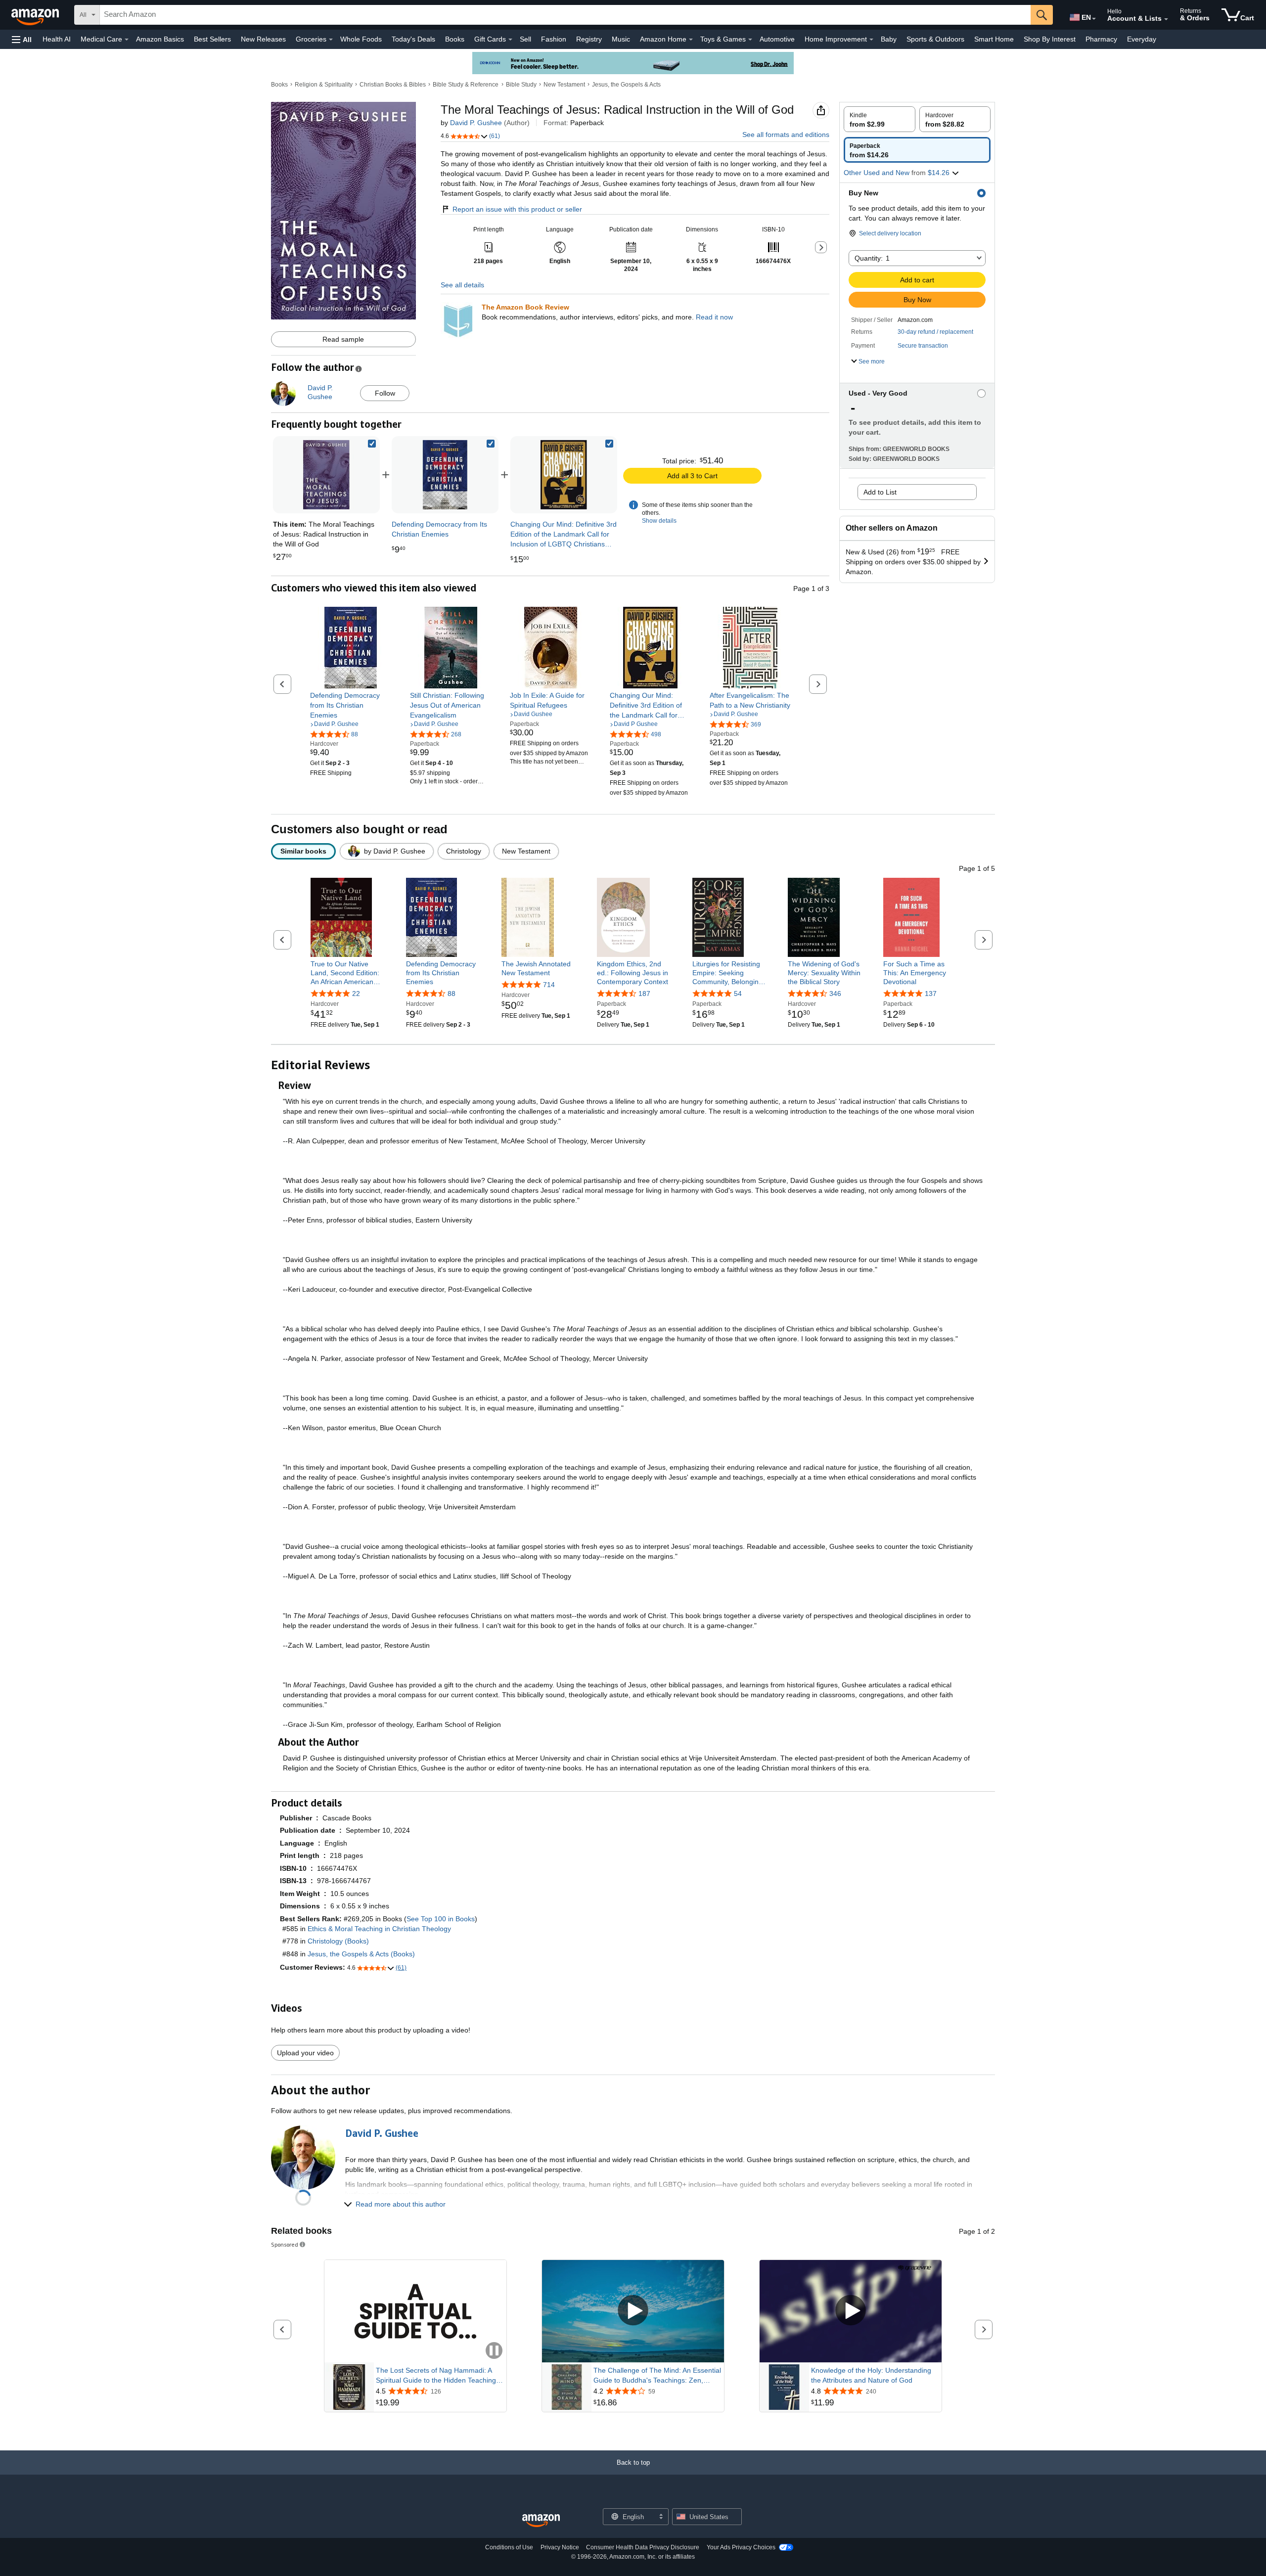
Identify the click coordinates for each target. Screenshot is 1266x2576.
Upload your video (305, 2053)
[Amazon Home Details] (691, 40)
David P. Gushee (476, 123)
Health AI (57, 39)
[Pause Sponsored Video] (494, 2351)
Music (621, 39)
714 (549, 985)
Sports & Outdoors (935, 39)
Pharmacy (1101, 39)
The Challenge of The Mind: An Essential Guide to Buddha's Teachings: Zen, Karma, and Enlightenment (657, 2376)
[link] (445, 475)
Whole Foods (361, 39)
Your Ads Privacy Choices (741, 2547)
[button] (22, 39)
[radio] (880, 119)
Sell (525, 39)
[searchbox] (565, 15)
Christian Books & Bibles (393, 85)
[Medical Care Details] (127, 40)
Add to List (880, 492)
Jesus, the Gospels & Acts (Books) (361, 1954)
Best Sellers (212, 39)
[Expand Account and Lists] (1166, 19)
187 (644, 994)
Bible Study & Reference (466, 85)
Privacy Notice (560, 2547)
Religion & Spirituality (324, 85)
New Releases (263, 39)
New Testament (564, 85)
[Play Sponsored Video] (633, 2311)
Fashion (554, 39)
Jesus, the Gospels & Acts (626, 85)
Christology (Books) (338, 1941)
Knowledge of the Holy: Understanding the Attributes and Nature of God (871, 2375)
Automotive (777, 39)
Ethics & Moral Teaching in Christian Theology (379, 1929)
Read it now (714, 317)
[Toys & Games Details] (750, 40)
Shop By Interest (1050, 39)
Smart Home (994, 39)
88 (452, 994)
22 (356, 994)
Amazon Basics (160, 39)
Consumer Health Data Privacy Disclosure (643, 2547)
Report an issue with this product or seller (517, 209)
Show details (659, 521)
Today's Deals (413, 39)
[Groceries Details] (331, 40)
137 (931, 994)
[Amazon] (36, 15)
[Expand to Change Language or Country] (1094, 19)
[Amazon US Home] (541, 2521)
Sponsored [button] (285, 2244)
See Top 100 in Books (441, 1919)
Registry (589, 39)
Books (455, 39)
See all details (462, 285)
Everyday (1142, 39)
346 (835, 994)
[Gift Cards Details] (510, 40)
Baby (889, 39)
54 (738, 994)
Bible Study (521, 85)
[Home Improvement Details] (871, 40)
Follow (385, 393)
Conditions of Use (509, 2547)
